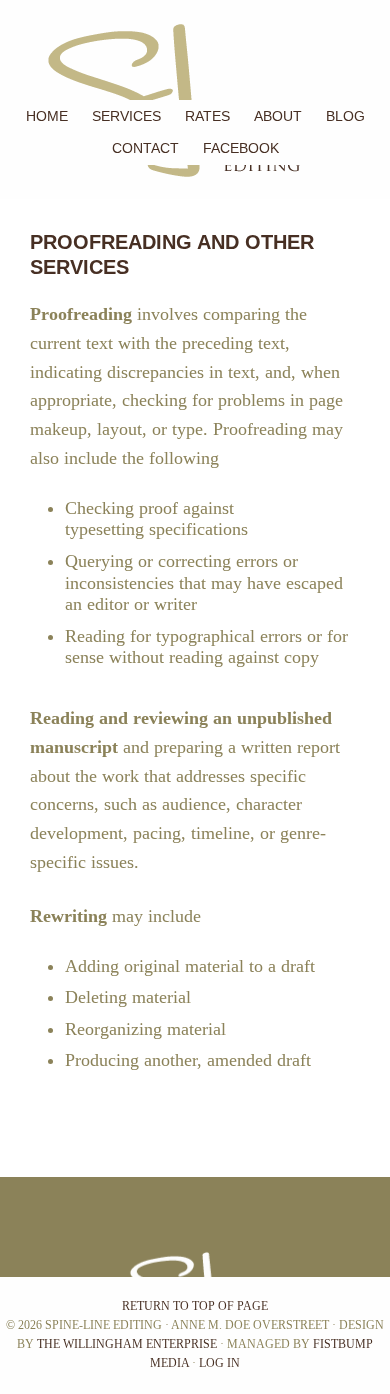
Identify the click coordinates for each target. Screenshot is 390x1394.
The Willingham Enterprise (127, 1344)
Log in (219, 1363)
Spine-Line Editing (3, 50)
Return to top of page (195, 1306)
